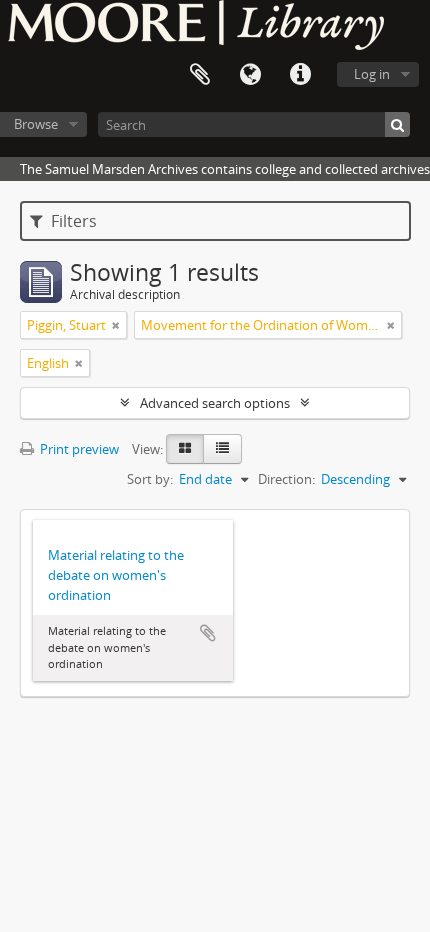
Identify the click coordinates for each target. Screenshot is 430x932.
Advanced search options (215, 403)
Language (250, 75)
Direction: (286, 479)
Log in (372, 74)
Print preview (78, 449)
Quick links (300, 75)
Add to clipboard (208, 633)
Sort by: (150, 479)
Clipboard (200, 75)
